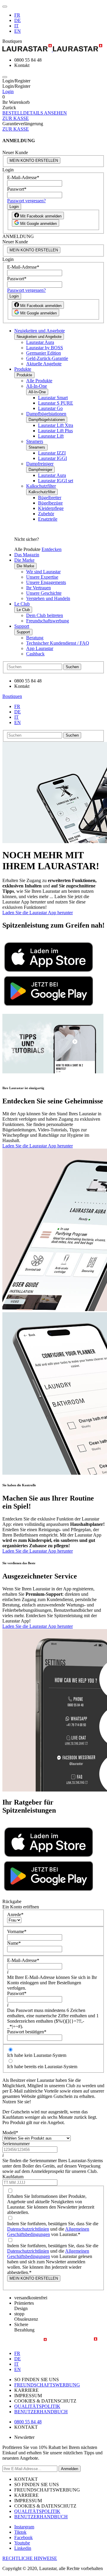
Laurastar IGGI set (56, 481)
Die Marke (24, 560)
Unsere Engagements (46, 582)
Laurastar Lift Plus (55, 431)
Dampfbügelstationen (46, 414)
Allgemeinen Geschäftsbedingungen (48, 2232)
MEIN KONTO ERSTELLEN (34, 160)
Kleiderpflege (51, 508)
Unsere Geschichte (44, 593)
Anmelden (70, 2469)
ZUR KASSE (16, 118)
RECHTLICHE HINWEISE (30, 2558)
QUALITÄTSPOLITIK (37, 2406)
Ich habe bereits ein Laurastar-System (42, 2067)
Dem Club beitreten (45, 615)
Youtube (22, 2543)
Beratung (35, 638)
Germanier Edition (44, 353)
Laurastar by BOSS (45, 348)
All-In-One (37, 386)
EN (18, 31)
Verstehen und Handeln (48, 598)
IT (16, 26)
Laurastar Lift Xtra (56, 425)
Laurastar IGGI (52, 458)
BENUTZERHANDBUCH (41, 2412)
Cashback (35, 654)
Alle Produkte (39, 381)
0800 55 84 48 (28, 2422)
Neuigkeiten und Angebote (40, 331)
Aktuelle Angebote (44, 364)
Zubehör (46, 514)
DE (18, 20)
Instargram (24, 2527)
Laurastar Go (50, 408)
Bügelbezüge (50, 503)
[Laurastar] (53, 48)
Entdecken (52, 549)
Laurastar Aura (40, 342)
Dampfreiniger (40, 464)
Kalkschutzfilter (41, 486)
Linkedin (23, 2548)
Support (22, 626)
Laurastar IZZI (52, 453)
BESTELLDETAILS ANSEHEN (35, 113)
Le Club (22, 604)
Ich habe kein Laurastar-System (37, 2055)
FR (17, 15)
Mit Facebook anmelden (40, 216)
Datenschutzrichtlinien (28, 2229)
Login (8, 91)
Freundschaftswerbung (48, 621)
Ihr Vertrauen (38, 588)
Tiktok (20, 2532)
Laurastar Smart (53, 398)
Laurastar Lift (51, 436)
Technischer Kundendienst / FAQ (58, 643)
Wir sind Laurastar (43, 572)
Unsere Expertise (42, 577)
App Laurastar (40, 648)
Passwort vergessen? (26, 201)
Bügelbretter (50, 498)
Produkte (23, 369)
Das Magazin (27, 555)
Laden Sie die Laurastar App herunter (38, 913)
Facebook (23, 2537)
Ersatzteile (48, 519)
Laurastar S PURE (56, 403)
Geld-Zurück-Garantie (47, 358)
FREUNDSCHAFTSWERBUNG (47, 2385)
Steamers (35, 441)
